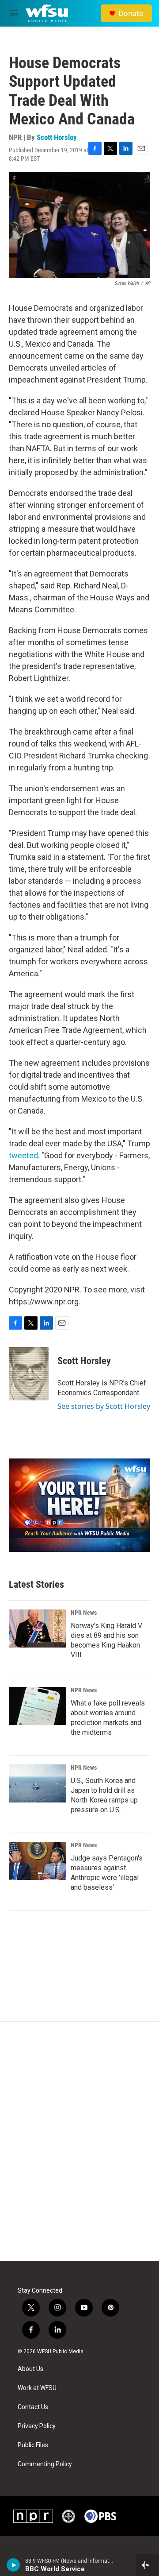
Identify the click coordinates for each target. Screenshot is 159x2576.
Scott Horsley (57, 137)
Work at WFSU (37, 2388)
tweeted (23, 1155)
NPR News (84, 1613)
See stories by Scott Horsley (104, 1406)
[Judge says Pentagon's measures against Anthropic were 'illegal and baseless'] (38, 1861)
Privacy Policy (37, 2426)
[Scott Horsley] (29, 1374)
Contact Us (33, 2407)
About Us (30, 2369)
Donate (131, 13)
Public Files (33, 2445)
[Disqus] (79, 2141)
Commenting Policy (45, 2464)
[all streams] (147, 2565)
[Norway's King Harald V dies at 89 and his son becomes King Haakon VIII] (38, 1628)
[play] (13, 2565)
